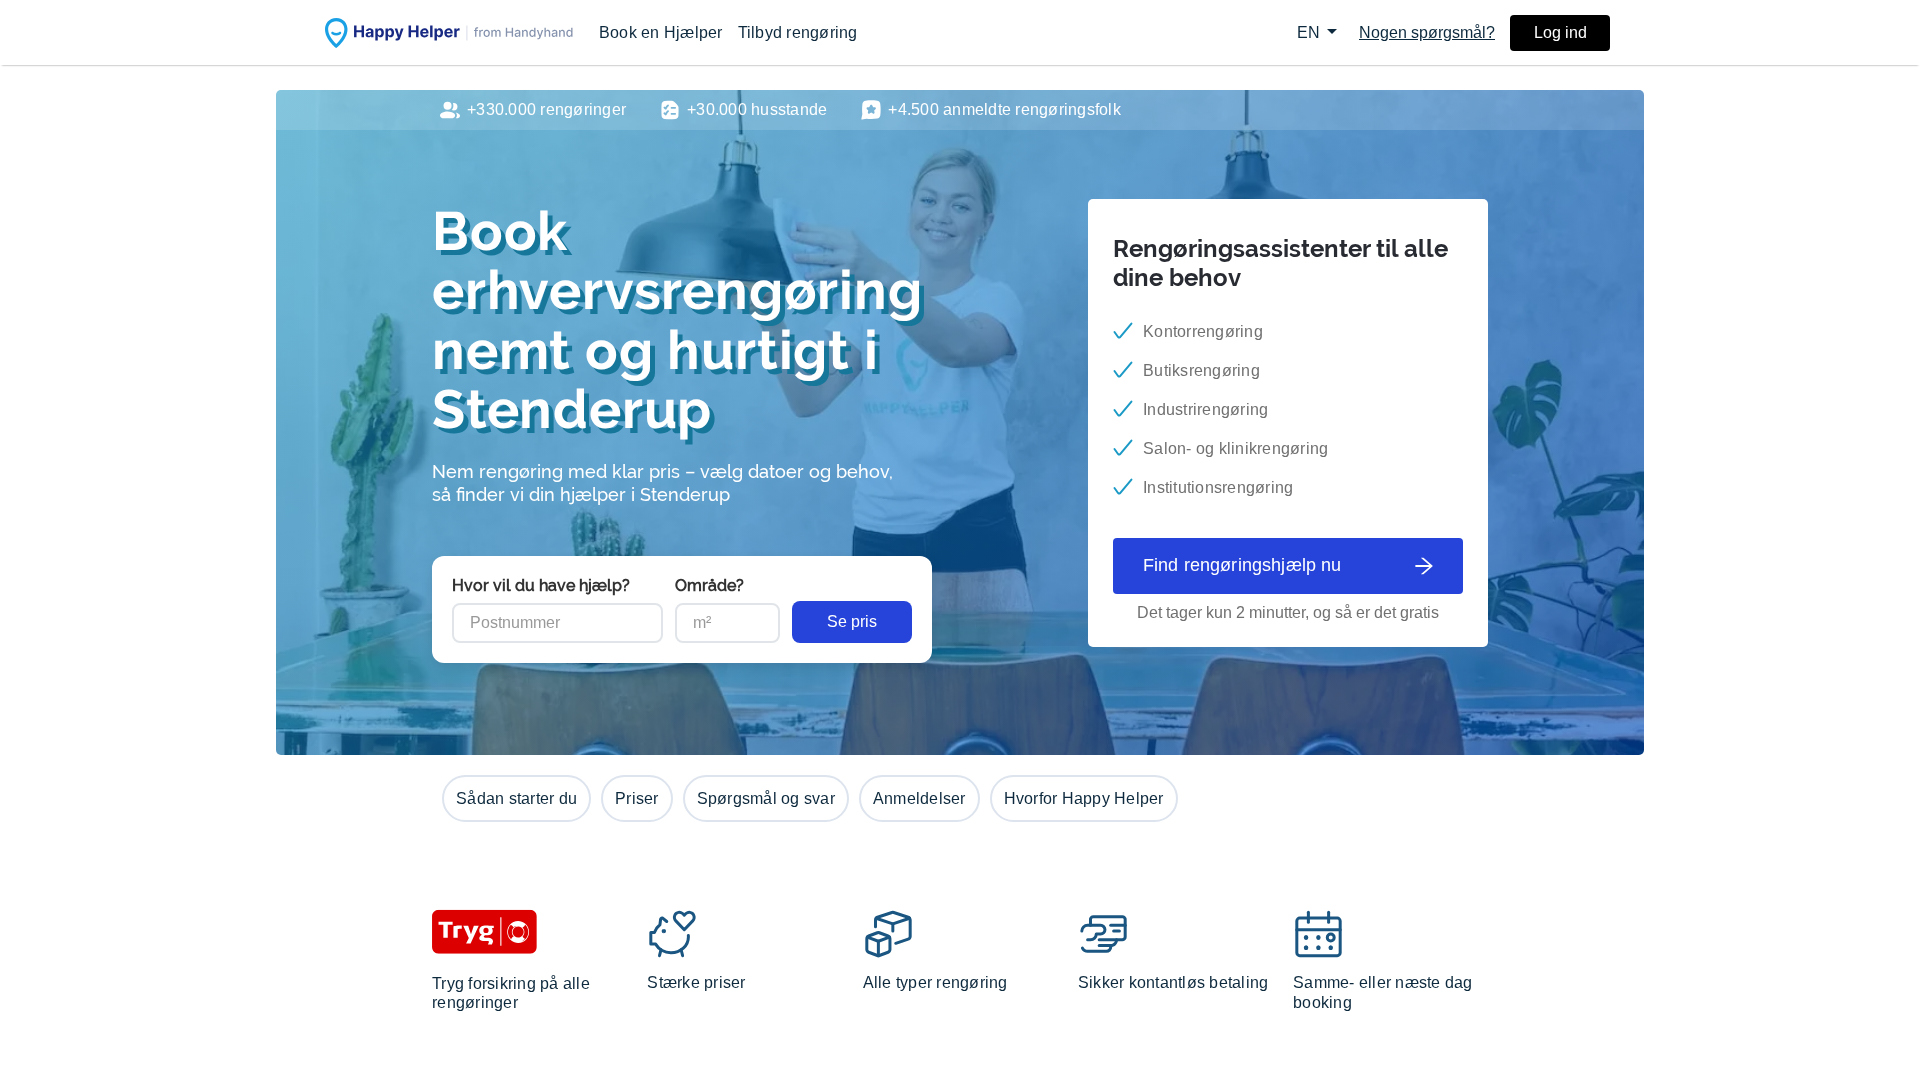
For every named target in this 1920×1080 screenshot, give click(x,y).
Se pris (852, 621)
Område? (709, 585)
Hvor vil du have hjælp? (541, 585)
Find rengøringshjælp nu (1242, 565)
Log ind (1560, 32)
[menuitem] (661, 32)
